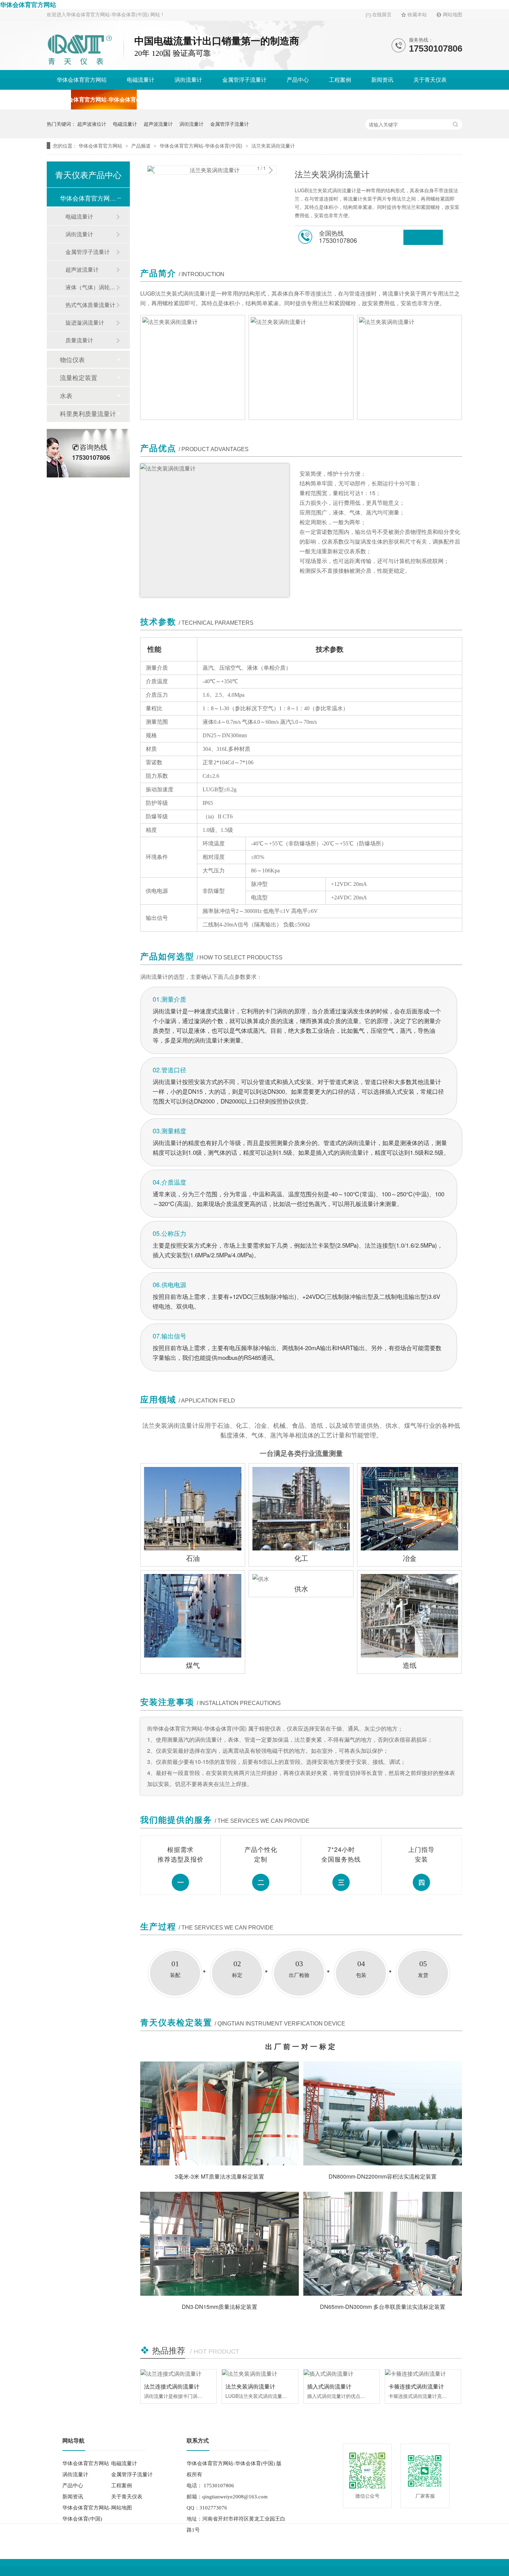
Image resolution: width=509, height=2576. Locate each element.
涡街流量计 (188, 80)
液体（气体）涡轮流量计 (91, 287)
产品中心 (298, 80)
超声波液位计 (92, 124)
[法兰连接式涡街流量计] (178, 2374)
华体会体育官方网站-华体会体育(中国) (104, 100)
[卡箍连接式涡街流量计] (423, 2374)
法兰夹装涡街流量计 (273, 146)
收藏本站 (417, 15)
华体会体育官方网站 (28, 5)
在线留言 (382, 15)
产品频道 (142, 146)
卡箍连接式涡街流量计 (416, 2386)
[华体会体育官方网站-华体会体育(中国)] (80, 66)
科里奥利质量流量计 (88, 413)
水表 (66, 395)
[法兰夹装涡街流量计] (260, 2374)
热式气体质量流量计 (90, 305)
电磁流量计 (141, 80)
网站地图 (453, 15)
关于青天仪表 (430, 80)
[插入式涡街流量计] (342, 2374)
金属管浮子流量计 (244, 80)
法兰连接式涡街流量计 (172, 2386)
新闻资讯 (382, 80)
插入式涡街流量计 (329, 2386)
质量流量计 (79, 340)
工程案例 (340, 80)
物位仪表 (72, 359)
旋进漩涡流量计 (85, 322)
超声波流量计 (158, 124)
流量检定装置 (79, 377)
